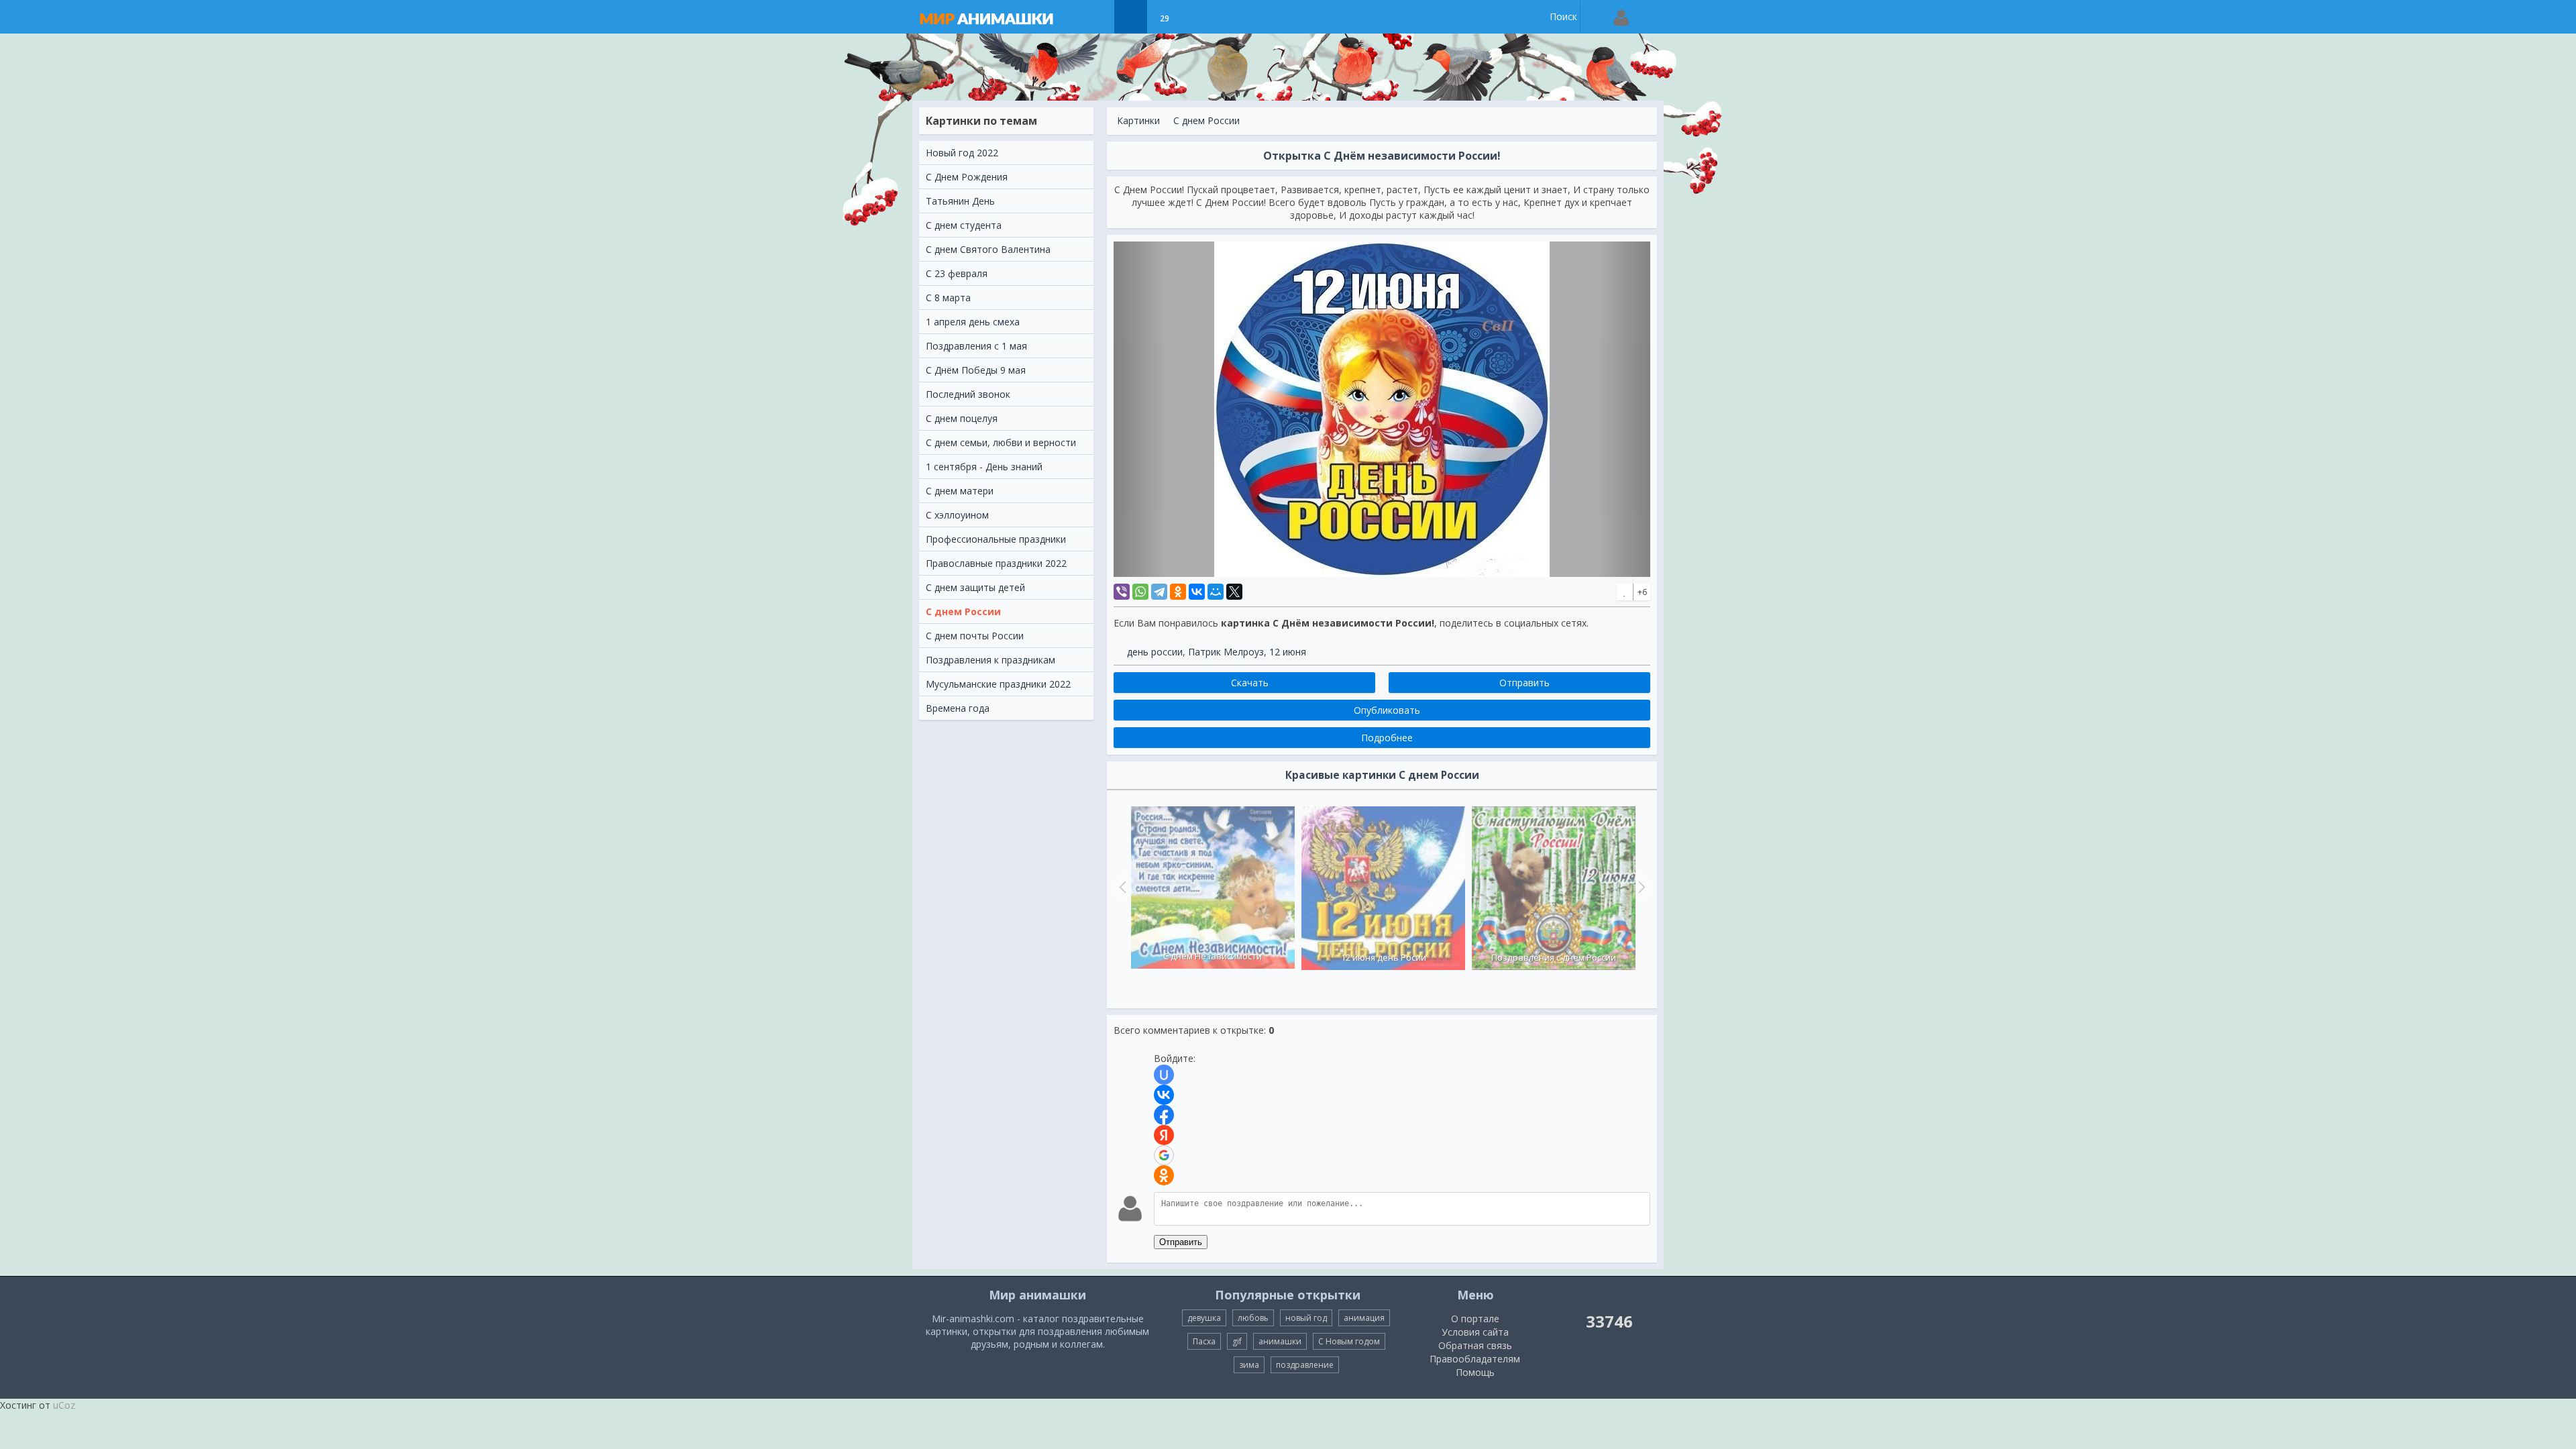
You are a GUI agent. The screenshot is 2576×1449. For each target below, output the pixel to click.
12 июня (1288, 652)
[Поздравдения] (1198, 17)
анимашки (1280, 1341)
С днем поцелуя (962, 418)
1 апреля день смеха (973, 322)
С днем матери (960, 491)
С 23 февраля (957, 273)
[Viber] (1122, 592)
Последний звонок (968, 394)
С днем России (963, 611)
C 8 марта (948, 298)
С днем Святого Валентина (988, 249)
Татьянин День (960, 201)
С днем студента (964, 225)
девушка (1204, 1318)
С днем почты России (975, 636)
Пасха (1204, 1341)
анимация (1364, 1318)
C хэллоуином (957, 515)
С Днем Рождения (967, 177)
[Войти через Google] (1164, 1155)
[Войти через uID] (1164, 1075)
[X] (1234, 592)
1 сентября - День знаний (984, 467)
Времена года (958, 708)
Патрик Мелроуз (1226, 652)
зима (1249, 1365)
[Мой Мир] (1216, 592)
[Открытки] (1097, 17)
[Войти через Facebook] (1164, 1115)
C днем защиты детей (975, 587)
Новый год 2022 (962, 153)
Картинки (1138, 120)
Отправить (1181, 1242)
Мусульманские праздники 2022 (998, 684)
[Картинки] (1131, 17)
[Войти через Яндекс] (1164, 1135)
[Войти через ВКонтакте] (1164, 1095)
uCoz (64, 1405)
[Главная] (1000, 17)
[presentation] (1121, 887)
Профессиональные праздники (996, 539)
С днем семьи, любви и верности (1001, 442)
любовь (1253, 1318)
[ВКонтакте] (1197, 592)
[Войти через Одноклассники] (1164, 1175)
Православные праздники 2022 (996, 563)
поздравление (1305, 1365)
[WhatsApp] (1140, 592)
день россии (1155, 652)
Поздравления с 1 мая (976, 346)
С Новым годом (1349, 1341)
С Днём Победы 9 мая (976, 370)
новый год (1306, 1318)
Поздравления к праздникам (990, 660)
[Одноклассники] (1178, 592)
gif (1237, 1341)
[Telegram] (1159, 592)
